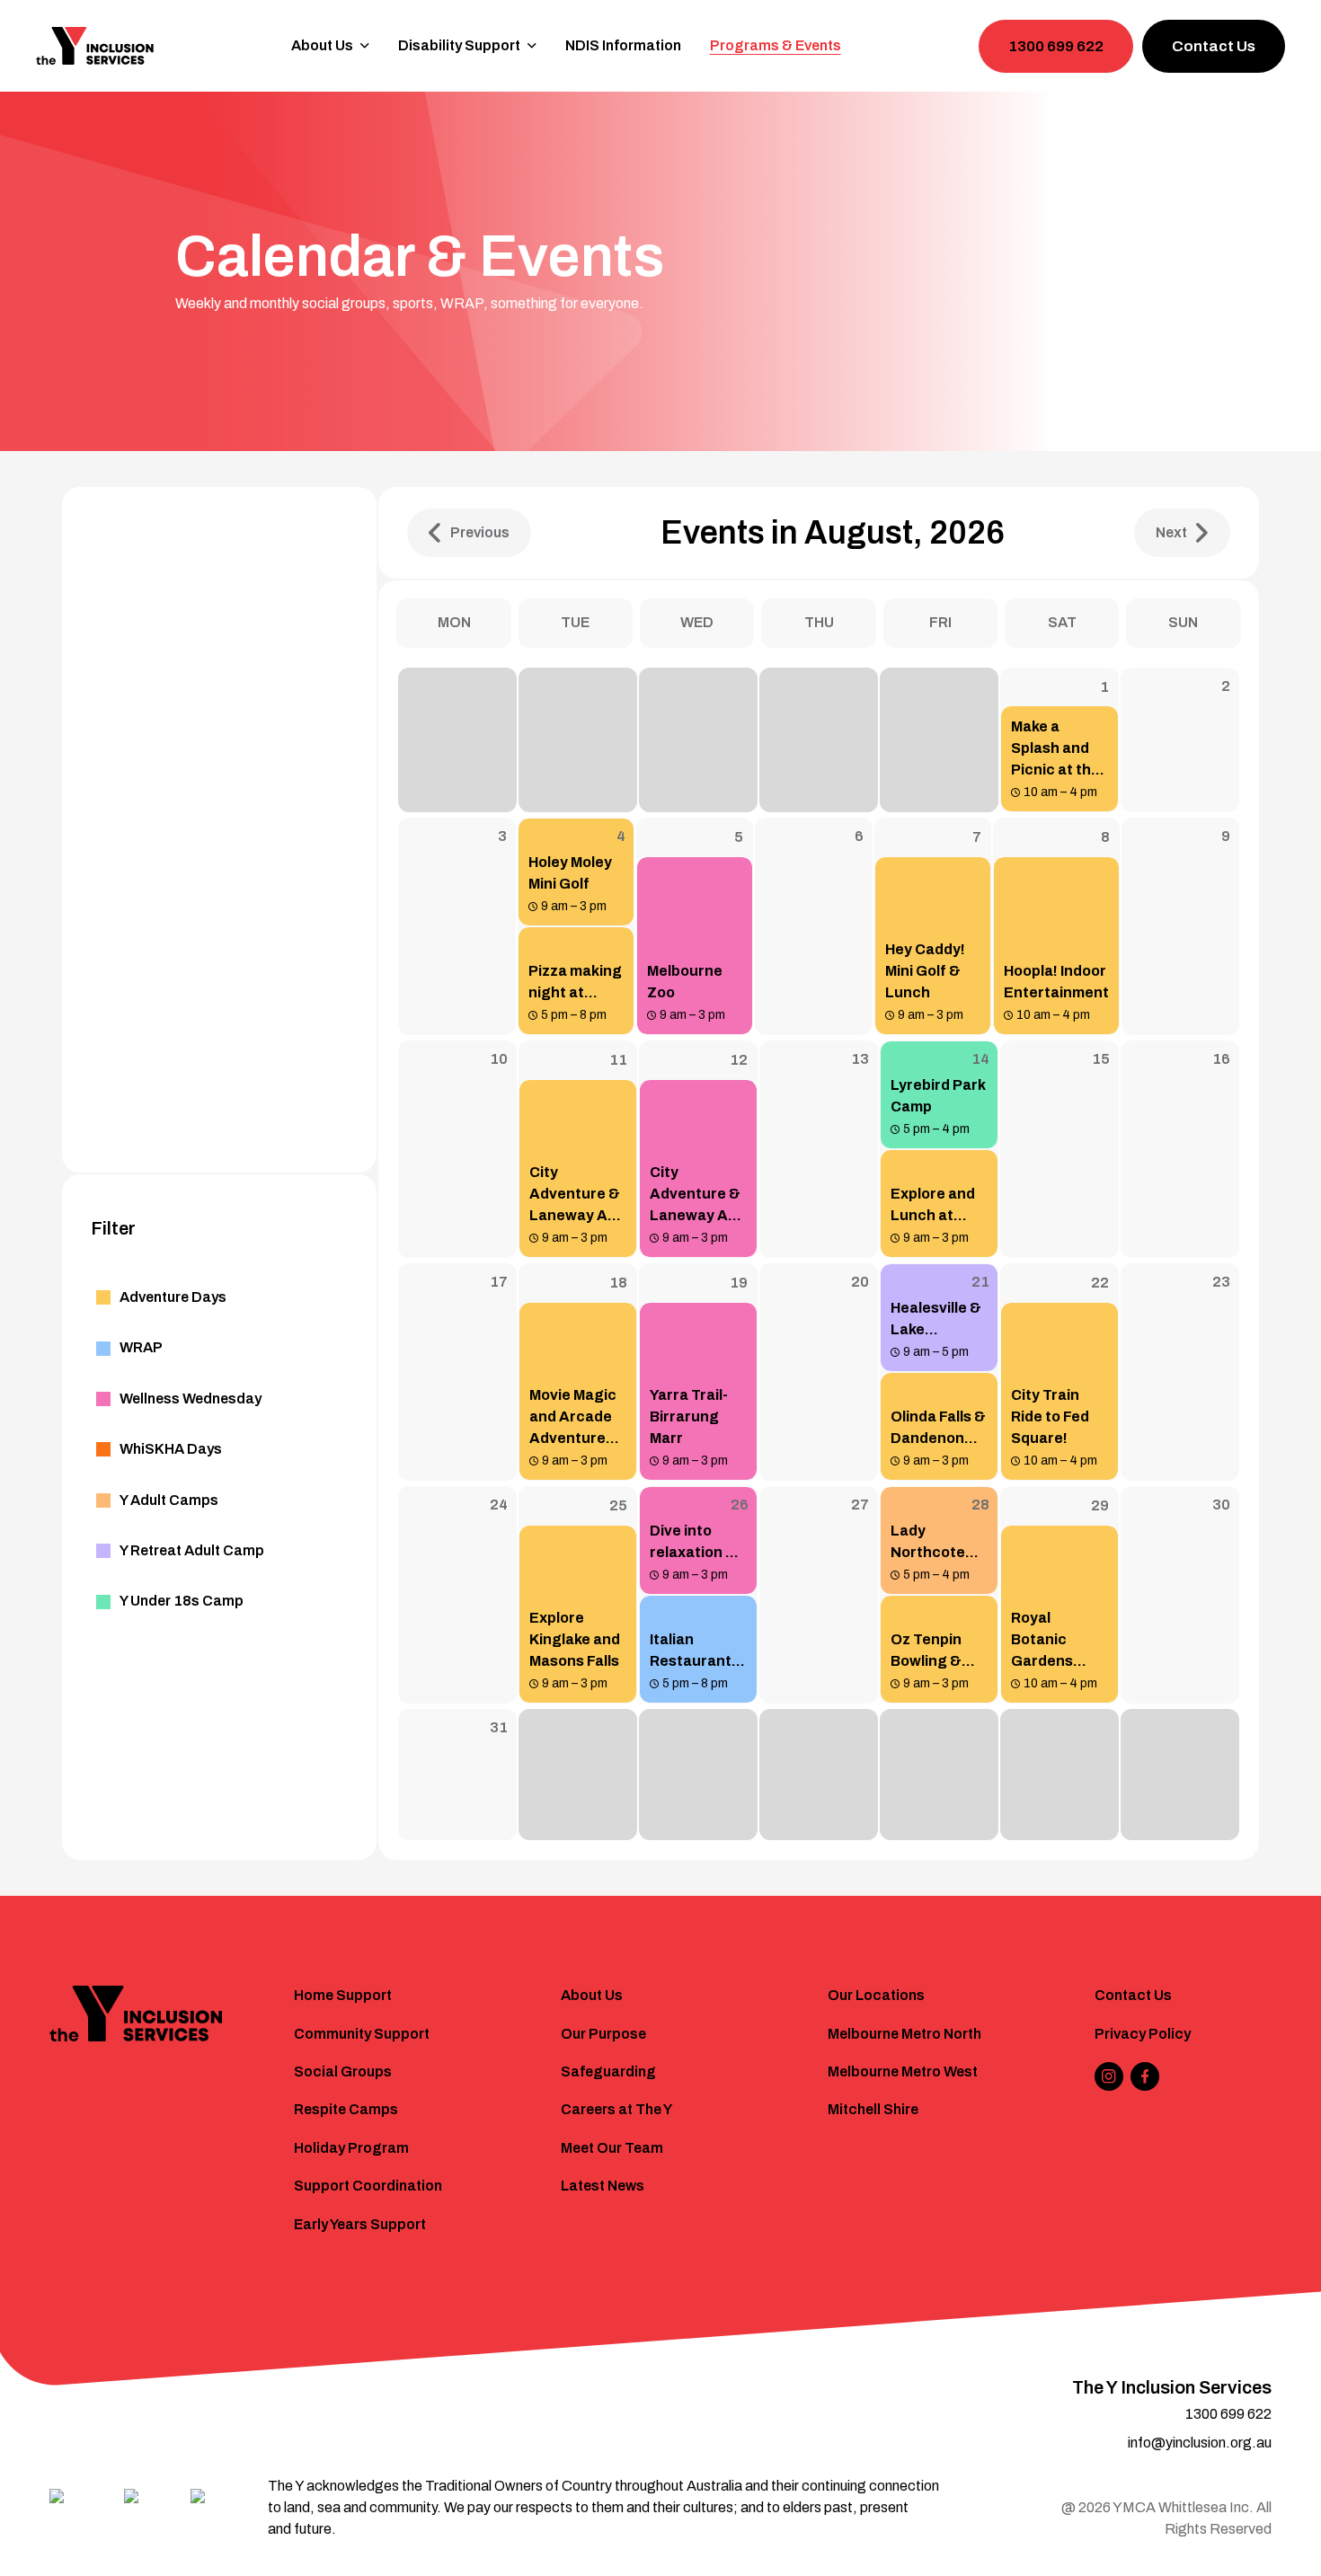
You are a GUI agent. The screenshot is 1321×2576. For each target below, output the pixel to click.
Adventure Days (173, 1297)
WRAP (141, 1347)
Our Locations (876, 1995)
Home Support (343, 1995)
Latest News (603, 2186)
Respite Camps (346, 2109)
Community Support (362, 2034)
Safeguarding (608, 2071)
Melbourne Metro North (904, 2034)
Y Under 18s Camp (182, 1601)
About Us (592, 1995)
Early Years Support (360, 2224)
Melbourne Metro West (903, 2071)
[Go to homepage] (95, 46)
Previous (480, 532)
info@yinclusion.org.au (1200, 2443)
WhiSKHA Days (171, 1449)
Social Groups (343, 2071)
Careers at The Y (616, 2109)
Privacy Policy (1143, 2034)
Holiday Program (351, 2148)
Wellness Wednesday (191, 1399)
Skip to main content (91, 24)
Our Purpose (603, 2034)
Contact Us (1214, 46)
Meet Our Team (612, 2148)
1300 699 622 (1056, 46)
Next (1171, 532)
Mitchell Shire (873, 2109)
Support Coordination (368, 2186)
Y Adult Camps (169, 1500)
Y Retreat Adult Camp (192, 1550)
